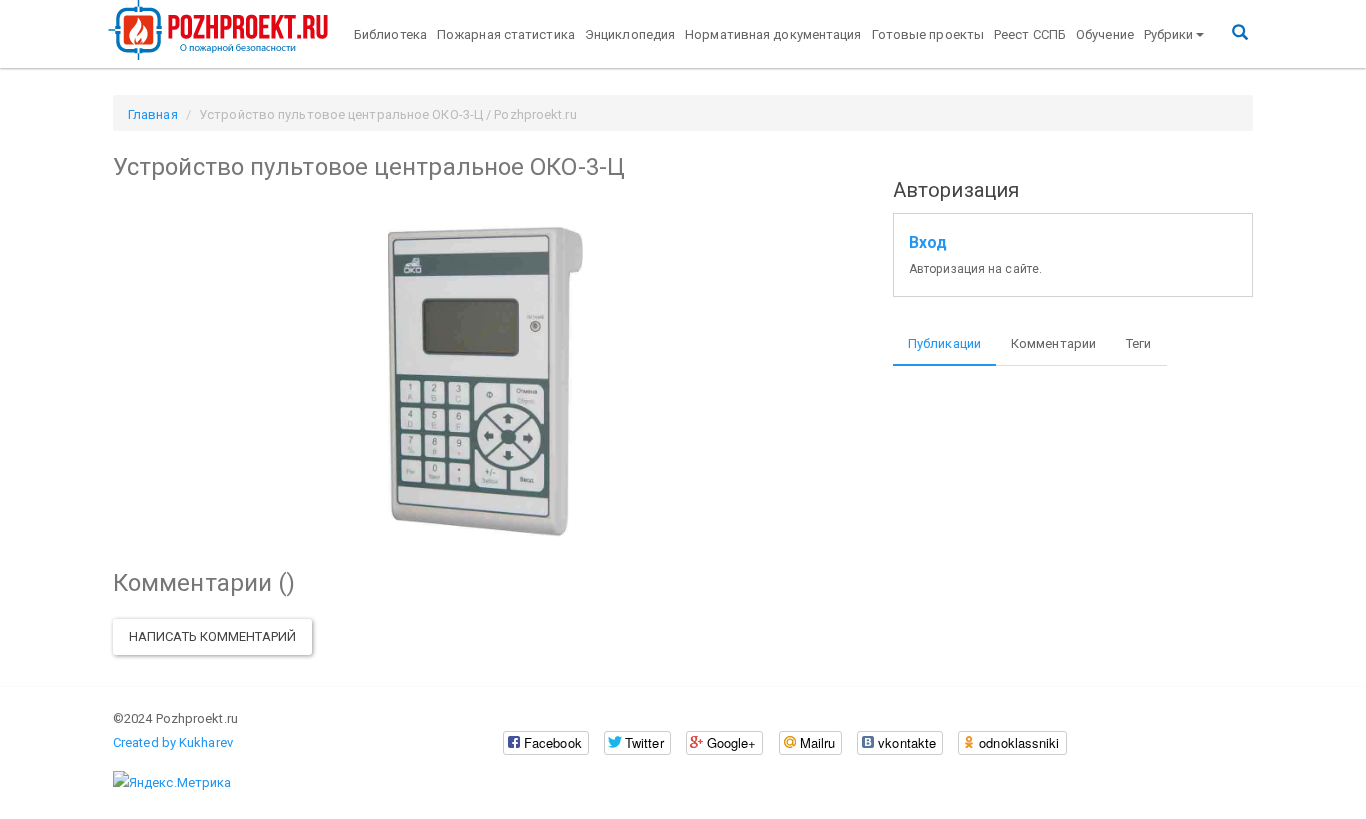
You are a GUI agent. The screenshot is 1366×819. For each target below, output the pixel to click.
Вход (928, 243)
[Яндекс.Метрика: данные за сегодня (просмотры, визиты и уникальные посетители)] (172, 783)
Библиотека (390, 34)
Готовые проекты (928, 34)
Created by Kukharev (173, 742)
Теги (1138, 343)
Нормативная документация (773, 34)
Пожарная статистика (506, 34)
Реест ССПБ (1030, 34)
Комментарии (1053, 343)
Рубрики (1169, 34)
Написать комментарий (212, 636)
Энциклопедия (630, 34)
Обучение (1105, 34)
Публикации (944, 343)
